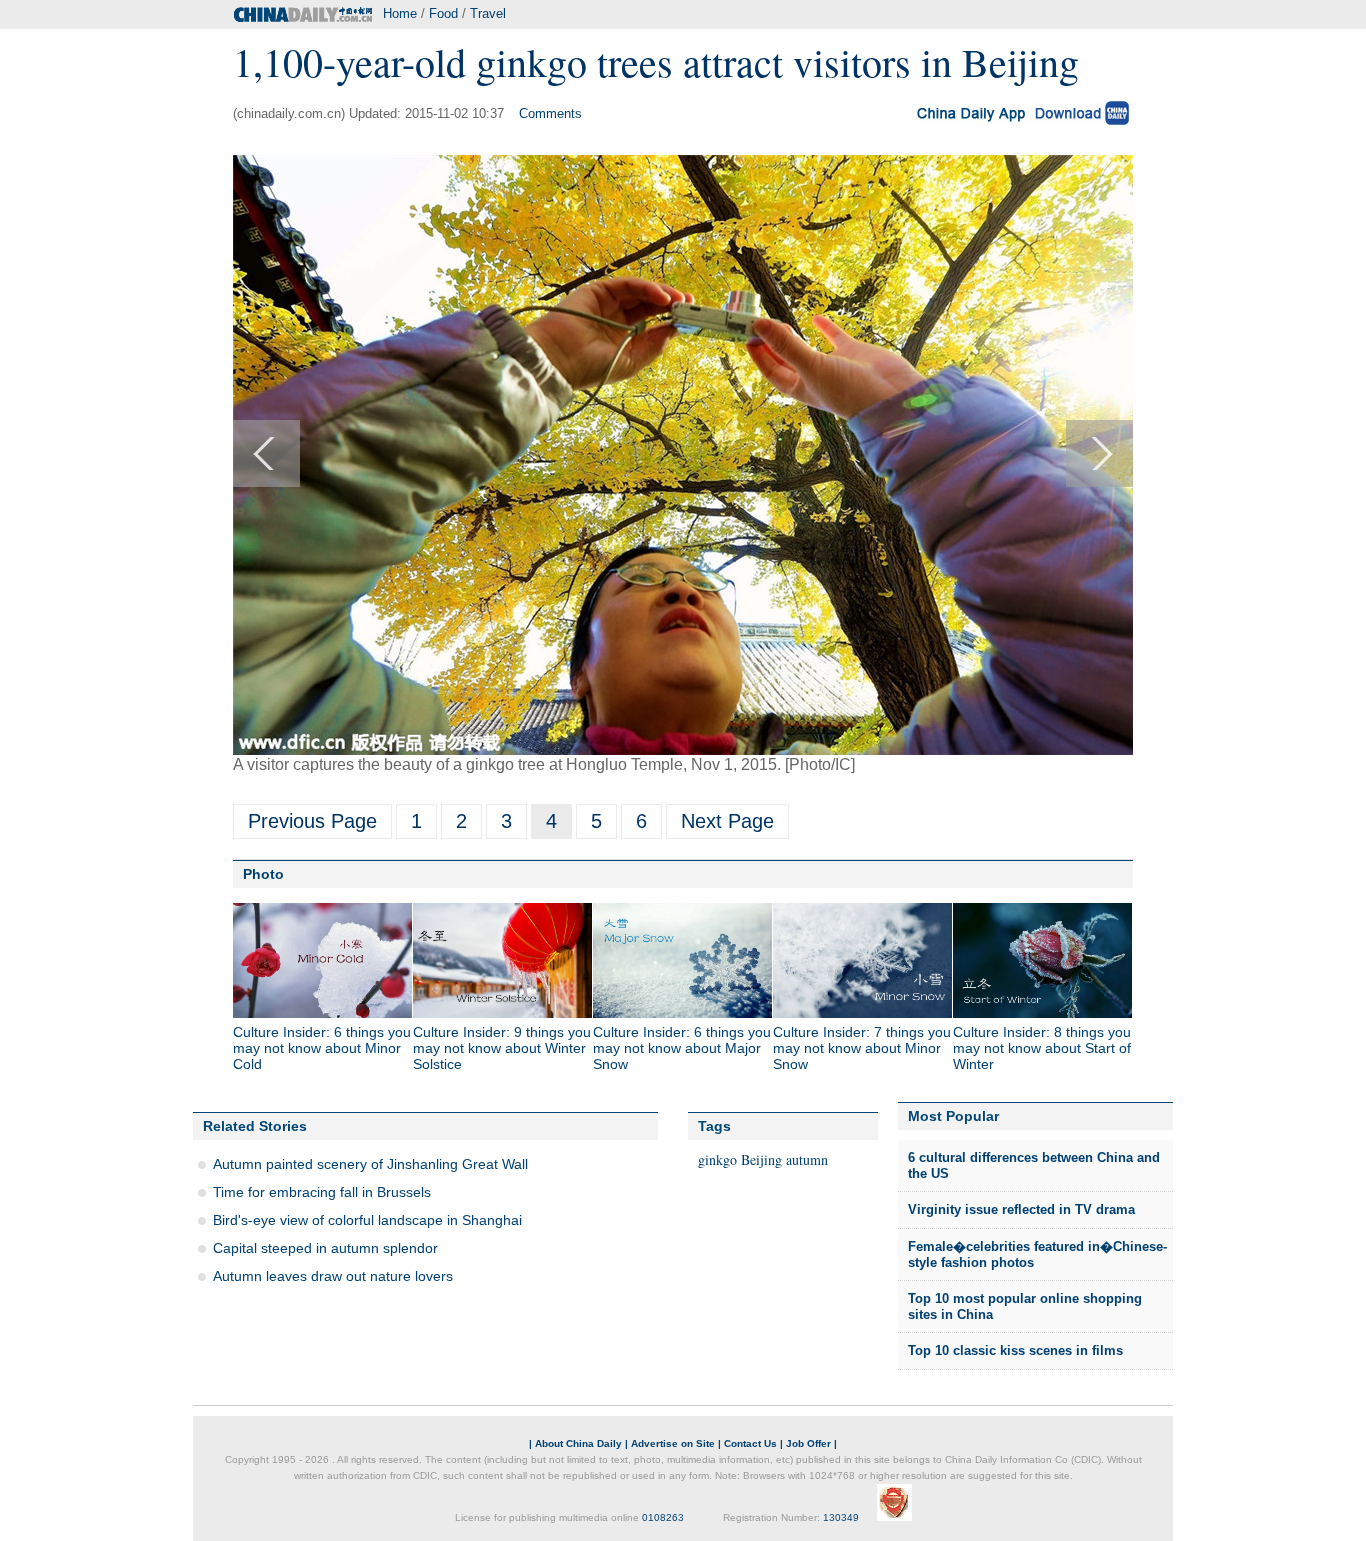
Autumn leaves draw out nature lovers (333, 1276)
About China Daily (578, 1443)
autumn (807, 1159)
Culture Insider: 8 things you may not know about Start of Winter (1042, 1048)
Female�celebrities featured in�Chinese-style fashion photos (1037, 1254)
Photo (263, 874)
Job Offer (808, 1443)
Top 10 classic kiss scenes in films (1015, 1350)
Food (443, 13)
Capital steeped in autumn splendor (325, 1248)
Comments (550, 113)
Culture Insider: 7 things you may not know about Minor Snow (862, 1048)
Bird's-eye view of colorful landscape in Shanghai (367, 1220)
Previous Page (312, 821)
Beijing (761, 1159)
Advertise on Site (673, 1443)
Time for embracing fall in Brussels (322, 1192)
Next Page (727, 821)
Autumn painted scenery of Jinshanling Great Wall (370, 1164)
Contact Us (750, 1443)
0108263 (663, 1517)
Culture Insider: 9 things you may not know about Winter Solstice (502, 1048)
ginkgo (717, 1159)
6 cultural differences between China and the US (1034, 1165)
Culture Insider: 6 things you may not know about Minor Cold (322, 1048)
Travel (488, 13)
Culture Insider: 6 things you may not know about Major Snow (682, 1048)
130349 (841, 1517)
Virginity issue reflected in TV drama (1021, 1209)
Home (400, 13)
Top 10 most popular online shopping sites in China (1025, 1306)
